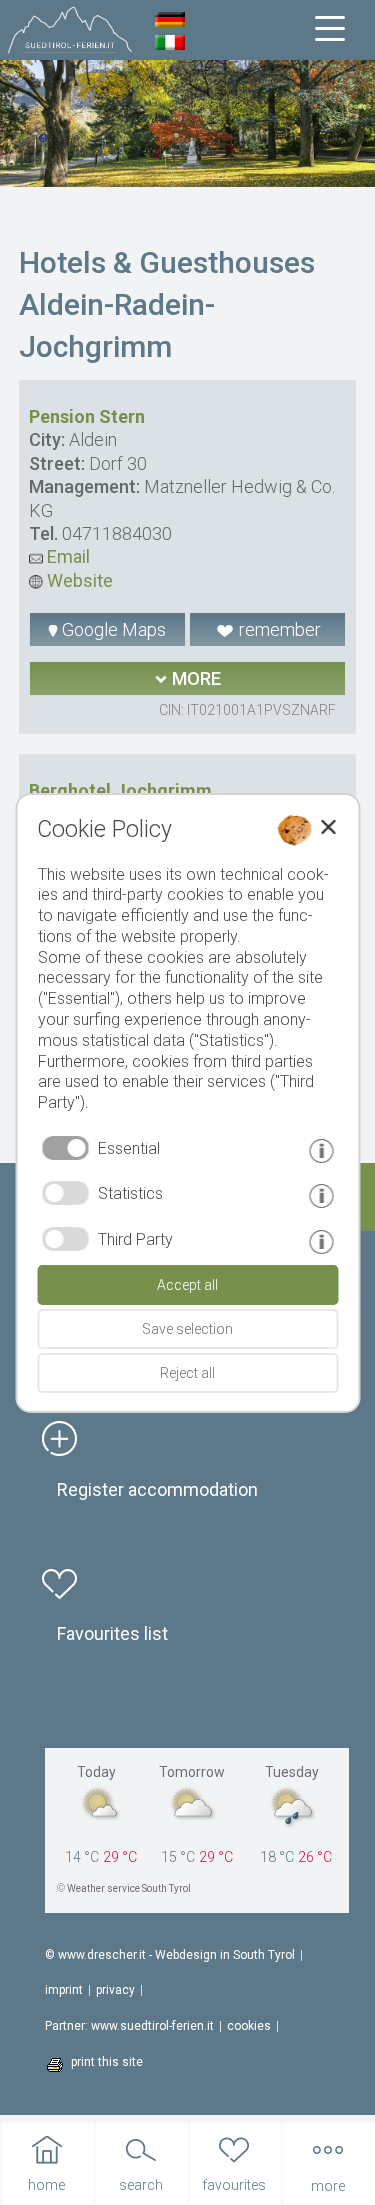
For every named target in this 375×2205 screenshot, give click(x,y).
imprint (64, 1990)
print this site (107, 2062)
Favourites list (112, 1633)
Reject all (187, 1373)
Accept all (187, 1285)
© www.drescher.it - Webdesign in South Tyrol (170, 1955)
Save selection (187, 1329)
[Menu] (330, 29)
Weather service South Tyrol (129, 1888)
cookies (249, 2026)
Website (78, 580)
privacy (115, 1990)
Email (66, 556)
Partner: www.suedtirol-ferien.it (129, 2026)
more (194, 678)
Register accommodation (157, 1489)
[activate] (65, 1193)
